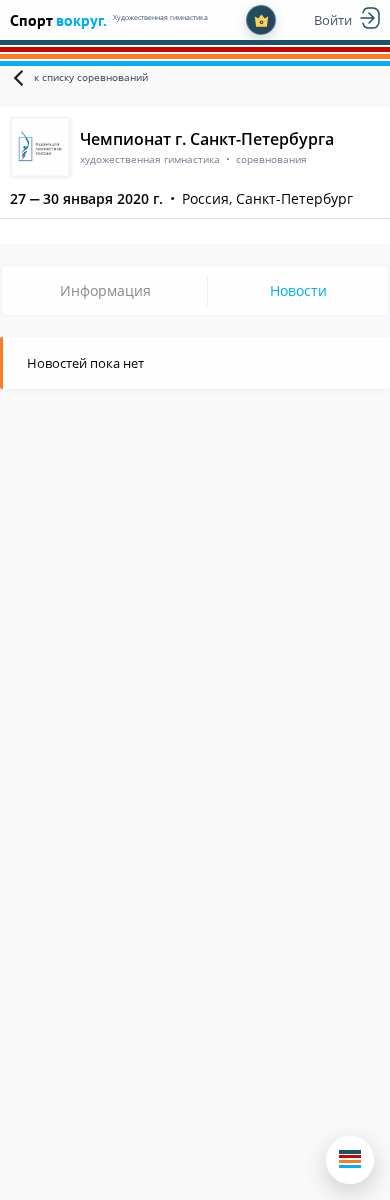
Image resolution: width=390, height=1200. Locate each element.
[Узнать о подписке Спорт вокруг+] (261, 20)
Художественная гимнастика (160, 17)
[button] (350, 1160)
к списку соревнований (91, 77)
